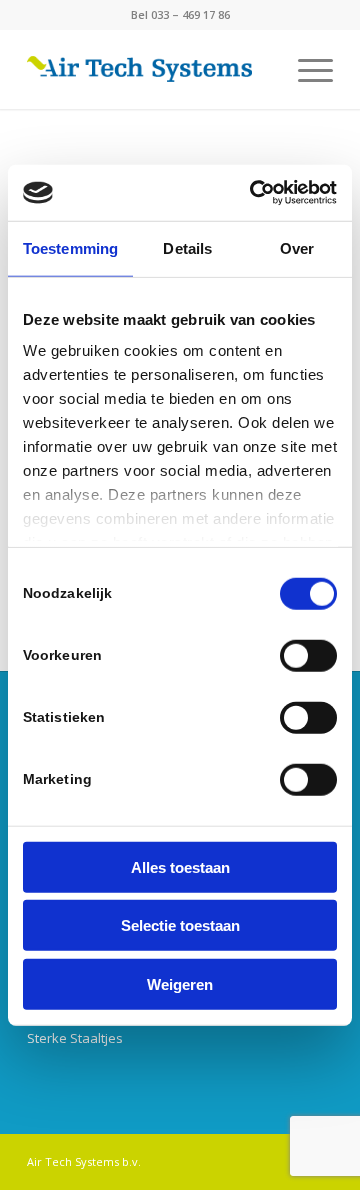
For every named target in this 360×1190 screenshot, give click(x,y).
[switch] (308, 655)
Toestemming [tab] (70, 247)
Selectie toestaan (180, 925)
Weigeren (180, 983)
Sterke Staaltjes (75, 1038)
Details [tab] (187, 247)
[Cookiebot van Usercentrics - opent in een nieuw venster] (254, 193)
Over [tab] (297, 247)
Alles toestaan (180, 866)
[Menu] (305, 69)
